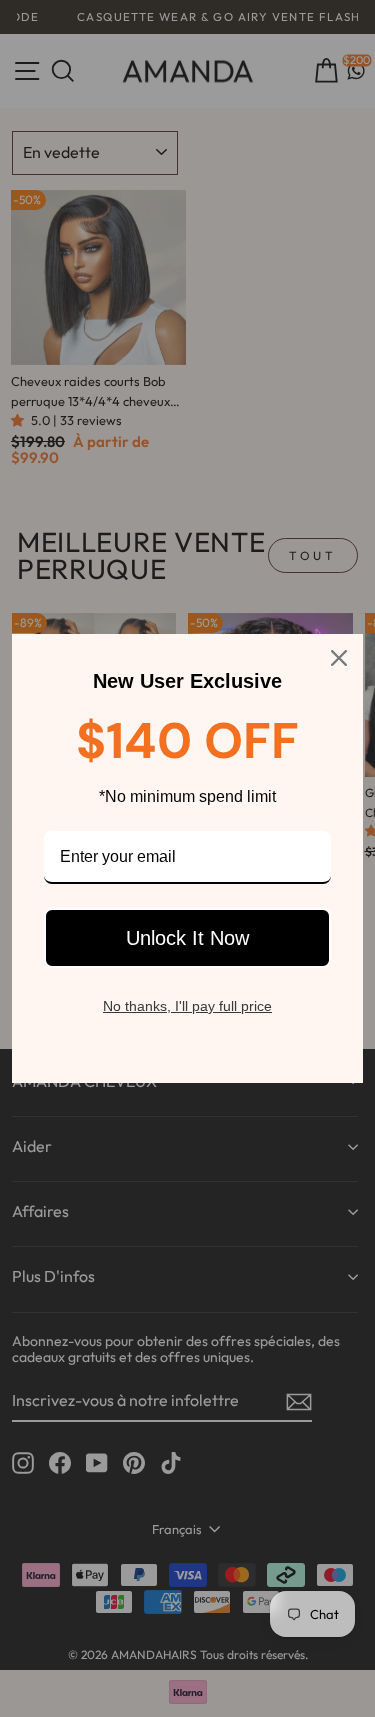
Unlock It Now (187, 938)
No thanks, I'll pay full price (187, 1006)
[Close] (339, 658)
